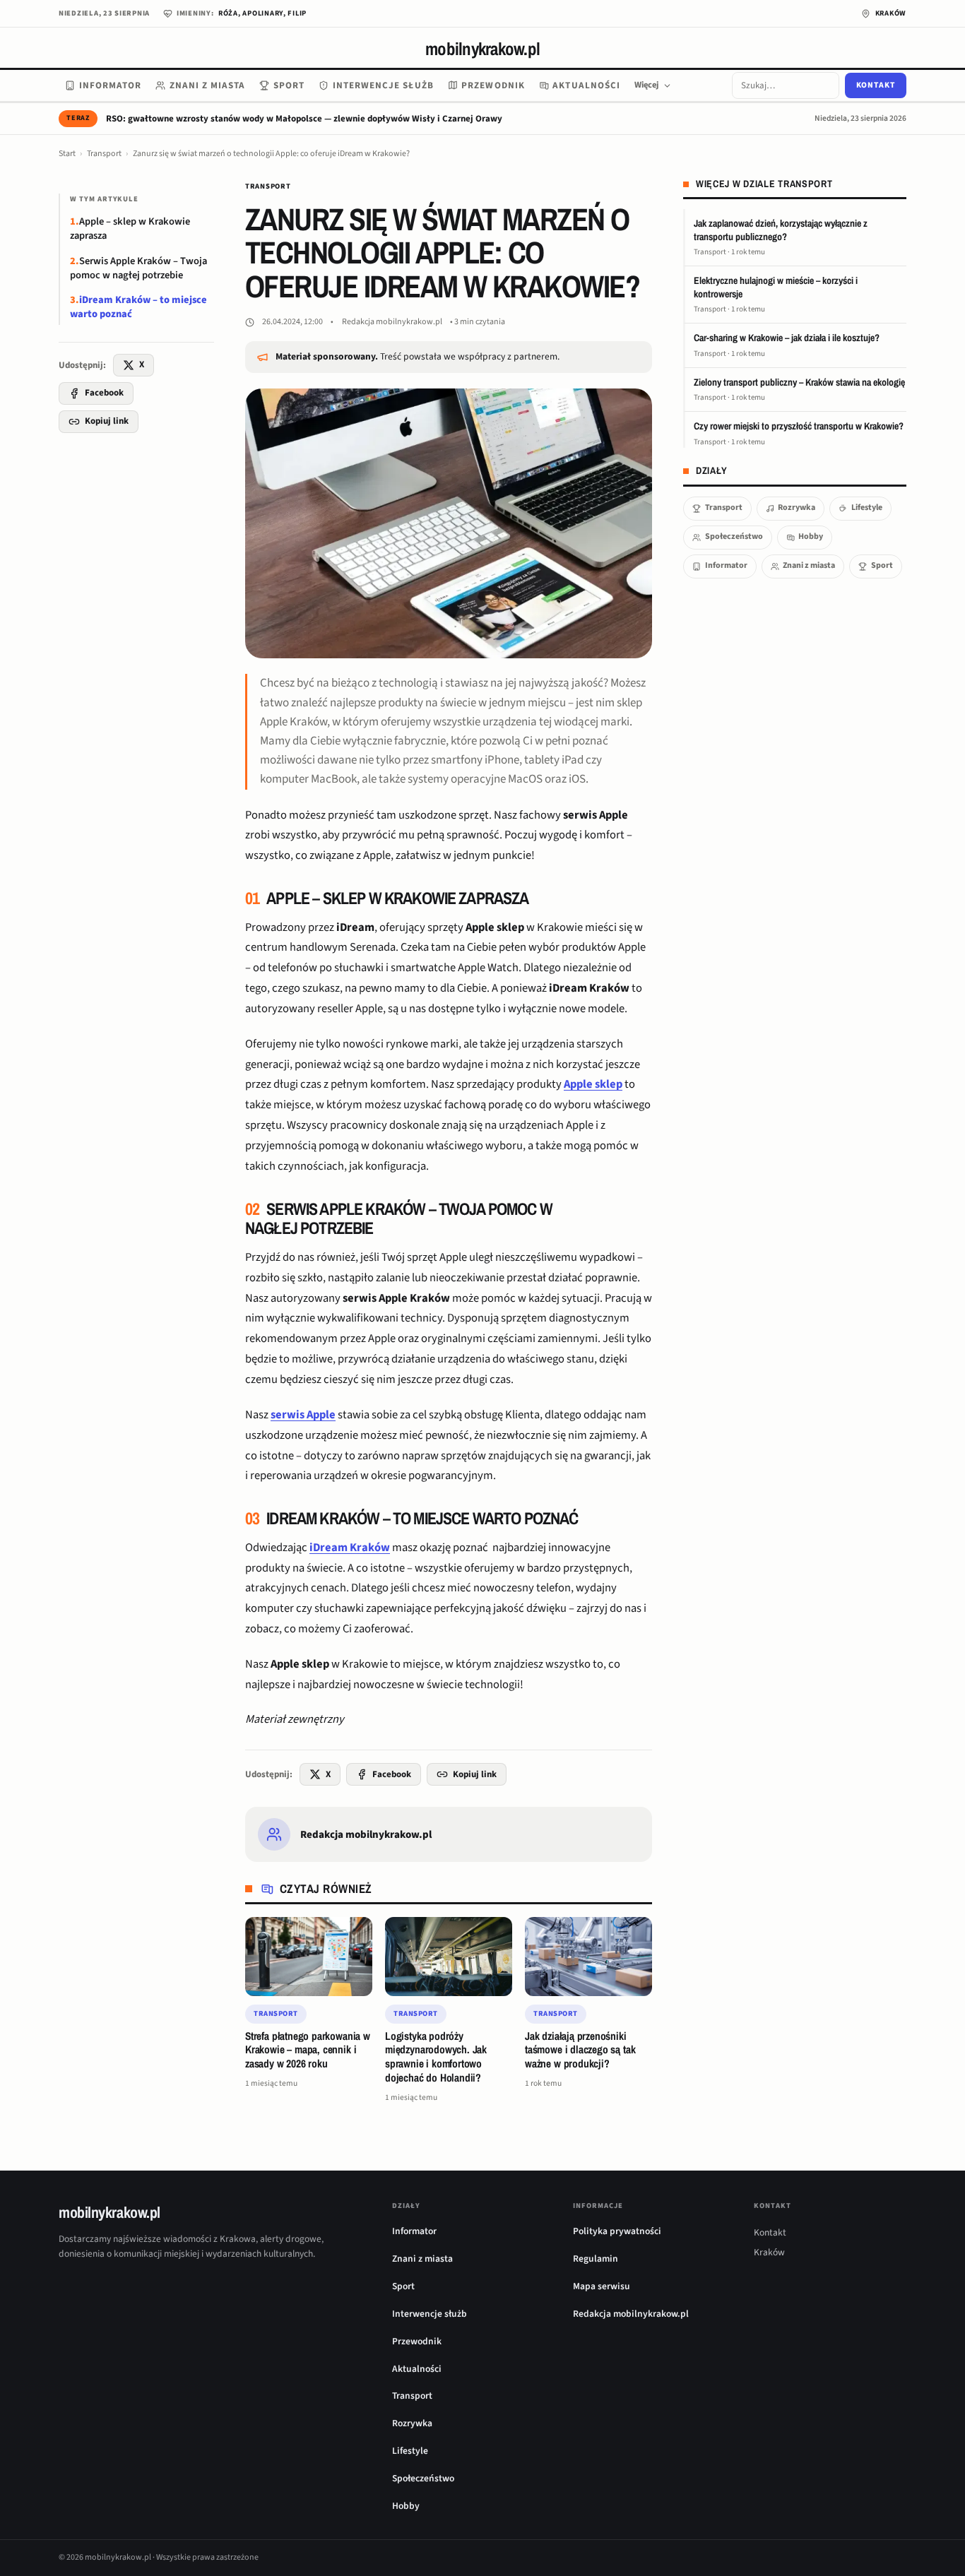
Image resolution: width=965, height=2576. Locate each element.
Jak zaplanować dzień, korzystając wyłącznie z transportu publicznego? (781, 230)
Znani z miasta (208, 85)
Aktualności (586, 85)
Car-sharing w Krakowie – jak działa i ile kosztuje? (787, 338)
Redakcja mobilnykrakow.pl (392, 322)
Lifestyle (867, 508)
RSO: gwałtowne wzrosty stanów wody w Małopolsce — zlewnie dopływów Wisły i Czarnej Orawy (304, 119)
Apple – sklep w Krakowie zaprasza (130, 228)
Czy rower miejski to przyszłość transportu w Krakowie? (799, 426)
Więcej (646, 85)
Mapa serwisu (602, 2286)
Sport (289, 85)
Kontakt (876, 85)
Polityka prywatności (617, 2231)
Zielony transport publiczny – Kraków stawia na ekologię (799, 382)
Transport (104, 154)
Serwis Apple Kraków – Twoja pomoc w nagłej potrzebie (138, 268)
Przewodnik (493, 85)
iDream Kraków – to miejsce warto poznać (138, 307)
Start (67, 154)
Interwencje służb (383, 85)
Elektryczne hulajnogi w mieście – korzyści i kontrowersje (776, 287)
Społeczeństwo (734, 536)
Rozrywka (797, 508)
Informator (111, 85)
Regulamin (596, 2259)
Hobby (811, 536)
